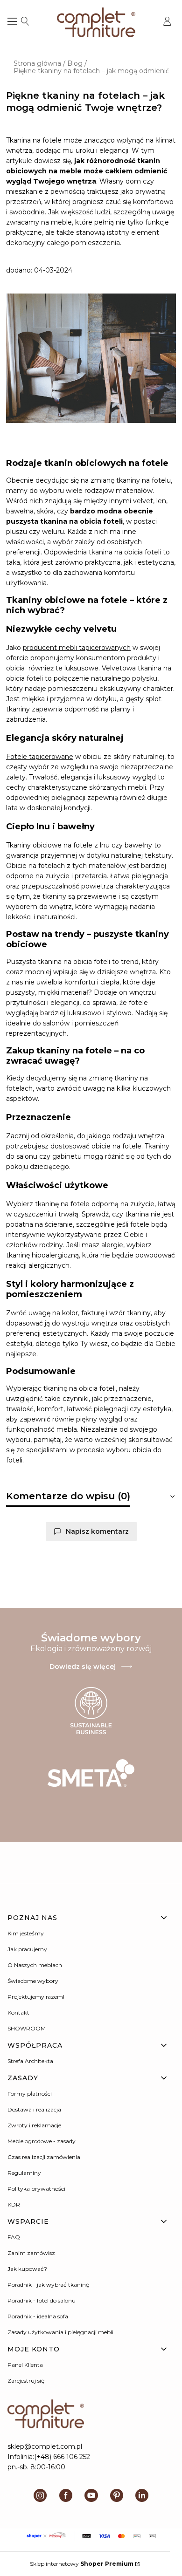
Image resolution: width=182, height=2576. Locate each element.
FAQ (14, 2237)
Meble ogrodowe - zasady (42, 2141)
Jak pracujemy (27, 1949)
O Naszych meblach (35, 1965)
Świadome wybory (33, 1981)
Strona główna (37, 63)
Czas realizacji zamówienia (44, 2157)
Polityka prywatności (36, 2189)
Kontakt (18, 2012)
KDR (14, 2204)
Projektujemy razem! (36, 1997)
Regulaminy (24, 2173)
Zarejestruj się (26, 2381)
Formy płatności (30, 2094)
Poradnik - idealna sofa (38, 2316)
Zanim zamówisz (31, 2253)
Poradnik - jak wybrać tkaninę (48, 2285)
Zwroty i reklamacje (34, 2125)
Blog (75, 63)
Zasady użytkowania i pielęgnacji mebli (60, 2332)
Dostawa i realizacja (34, 2109)
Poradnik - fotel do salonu (42, 2300)
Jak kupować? (27, 2269)
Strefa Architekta (30, 2061)
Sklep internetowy (82, 2564)
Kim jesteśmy (26, 1933)
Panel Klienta (25, 2365)
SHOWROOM (27, 2028)
